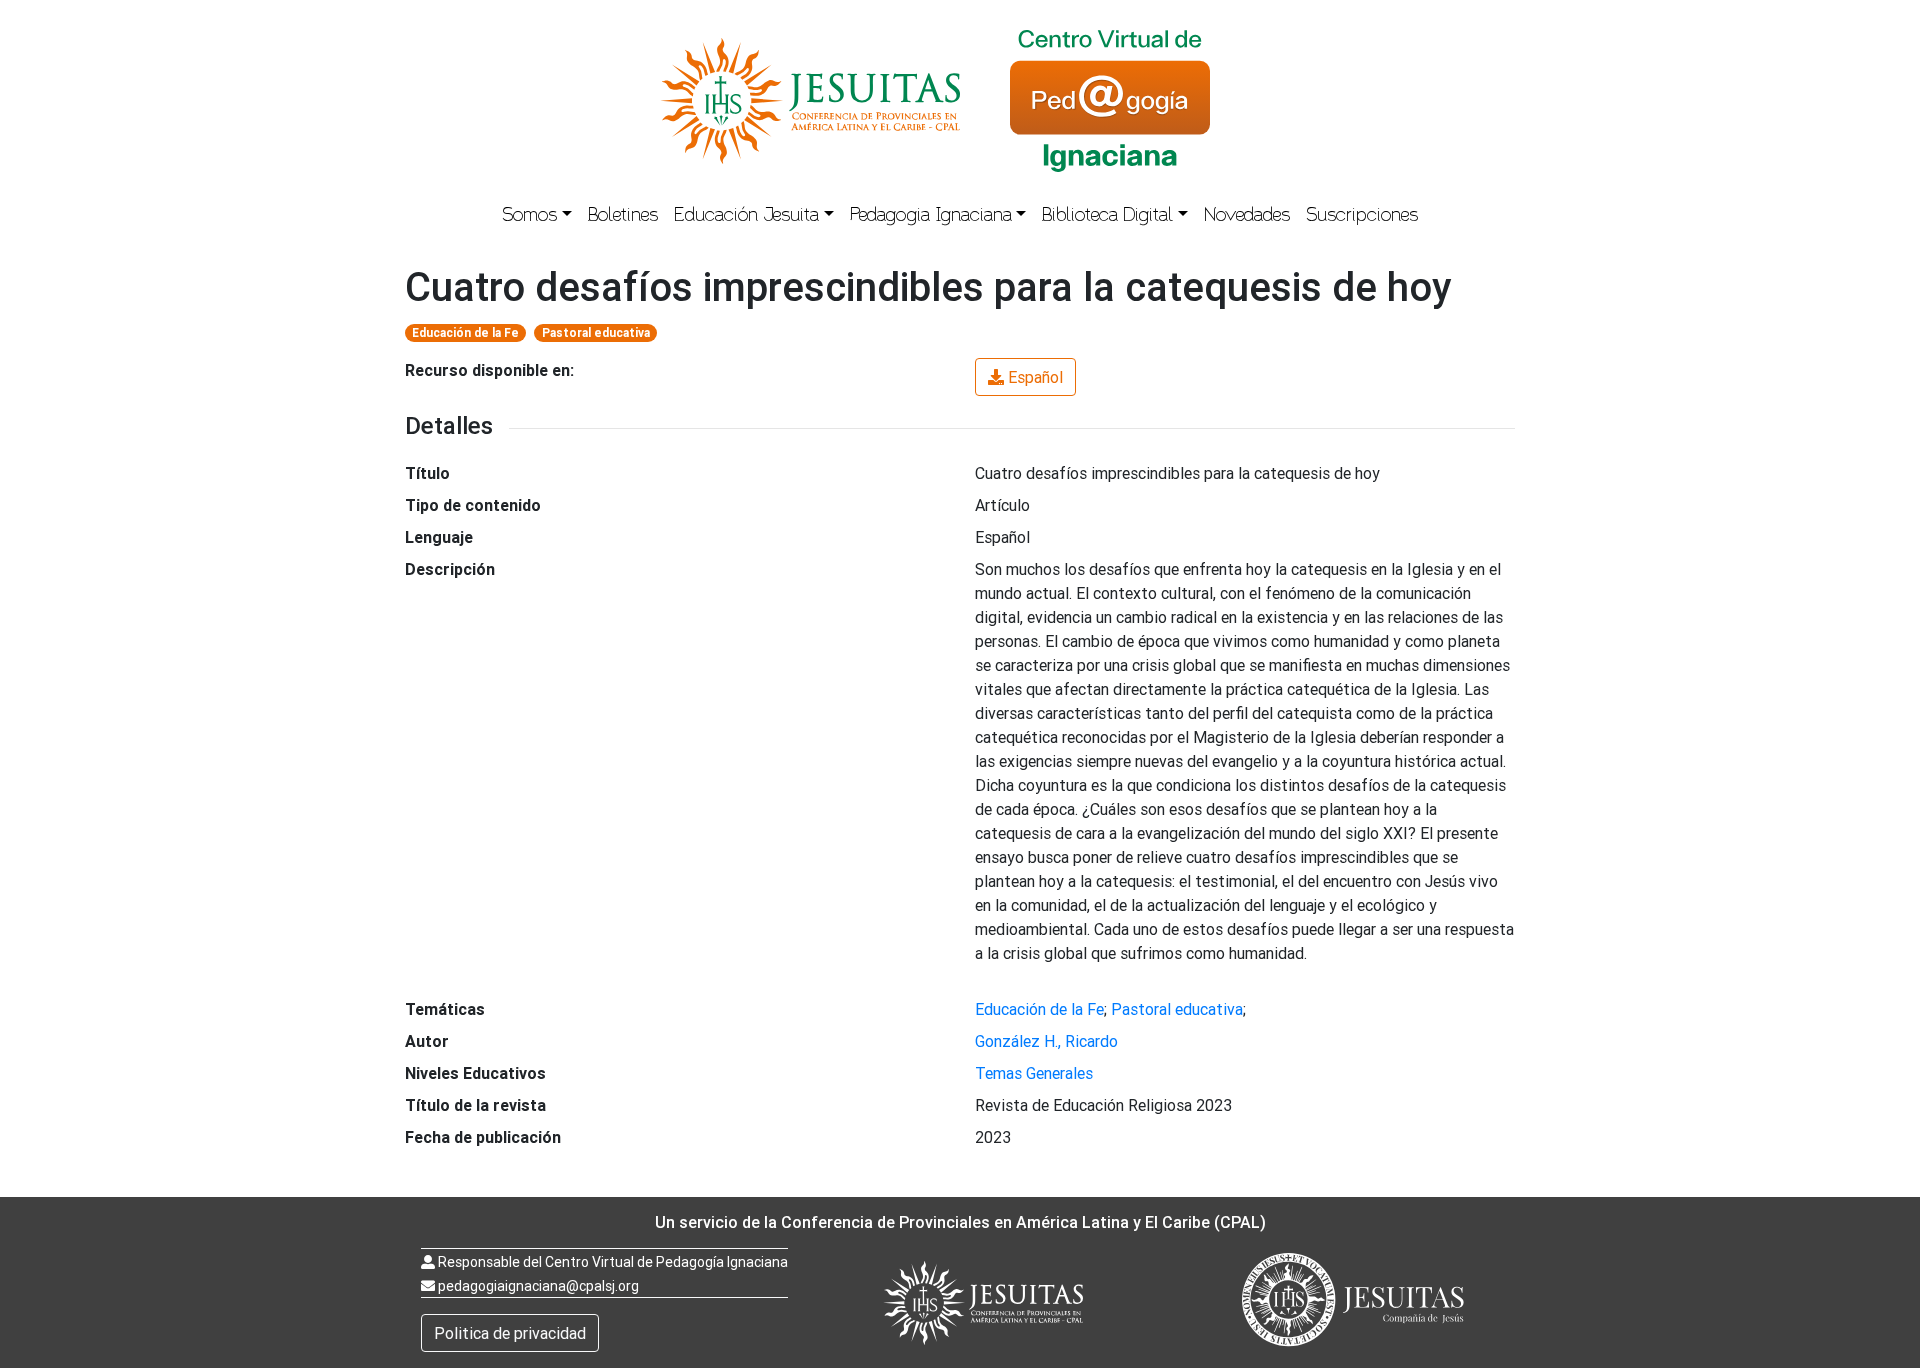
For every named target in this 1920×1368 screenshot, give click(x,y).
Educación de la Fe (465, 332)
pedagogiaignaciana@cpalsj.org (538, 1286)
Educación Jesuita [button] (746, 217)
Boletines (623, 217)
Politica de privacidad (510, 1333)
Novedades (1247, 217)
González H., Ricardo (1046, 1041)
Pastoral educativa (596, 332)
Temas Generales (1034, 1073)
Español (1035, 377)
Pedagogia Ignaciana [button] (931, 217)
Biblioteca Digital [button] (1107, 217)
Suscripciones (1362, 217)
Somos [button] (529, 217)
